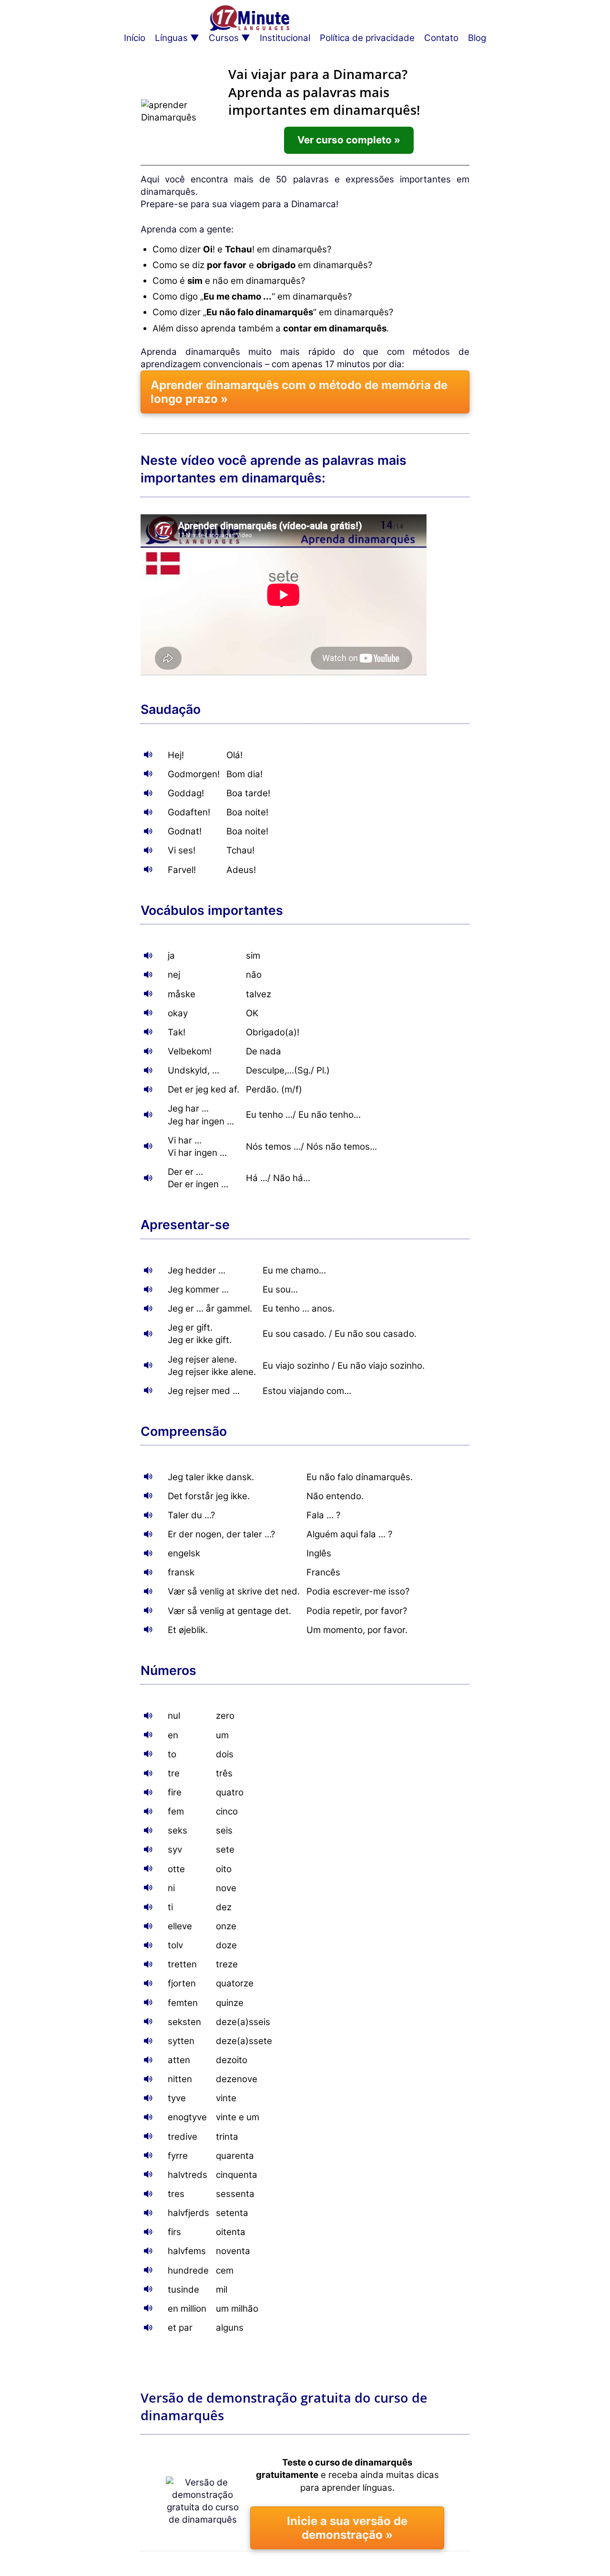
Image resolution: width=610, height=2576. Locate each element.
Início (135, 38)
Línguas (171, 38)
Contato (441, 38)
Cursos (224, 38)
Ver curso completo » (349, 140)
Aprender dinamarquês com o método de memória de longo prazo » (299, 392)
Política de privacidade (367, 38)
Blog (477, 38)
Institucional (285, 38)
